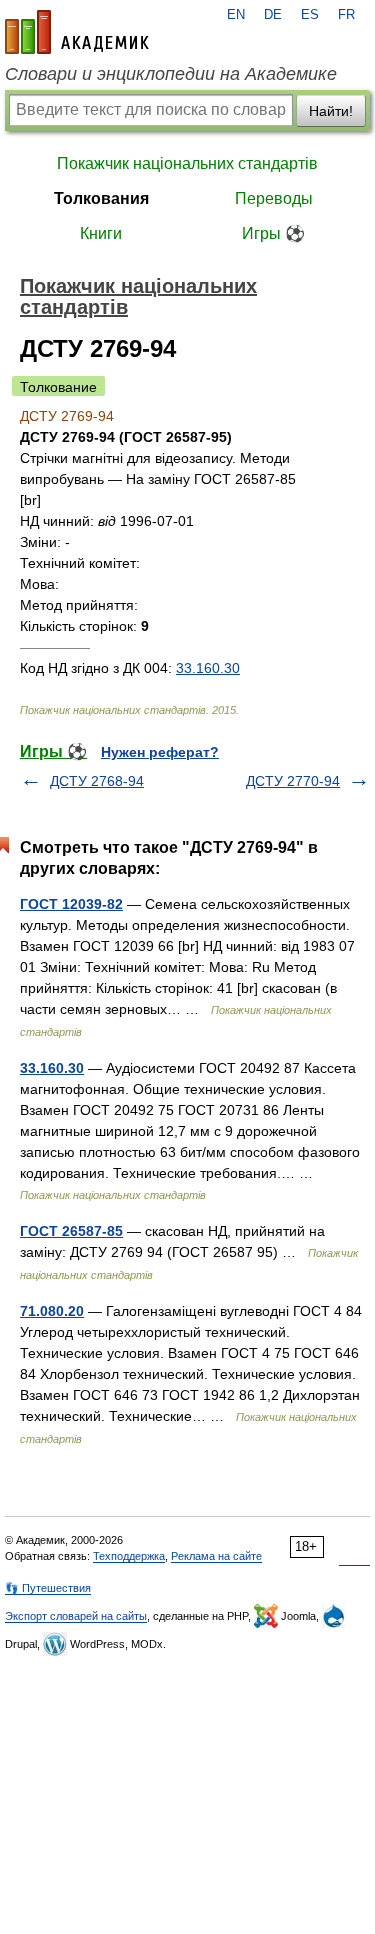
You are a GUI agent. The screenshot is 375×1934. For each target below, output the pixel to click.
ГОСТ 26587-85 (71, 1231)
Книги (101, 233)
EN (236, 15)
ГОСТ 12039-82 (71, 904)
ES (310, 15)
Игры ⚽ (273, 233)
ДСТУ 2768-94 (97, 781)
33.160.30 (208, 668)
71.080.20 (52, 1311)
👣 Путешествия (48, 1588)
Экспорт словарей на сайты (76, 1616)
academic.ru (77, 32)
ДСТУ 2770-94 (293, 781)
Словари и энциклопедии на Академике (171, 74)
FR (346, 15)
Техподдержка (129, 1556)
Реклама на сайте (216, 1556)
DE (273, 15)
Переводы (274, 198)
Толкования (101, 198)
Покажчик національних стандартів (187, 163)
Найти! (331, 111)
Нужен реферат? (160, 752)
